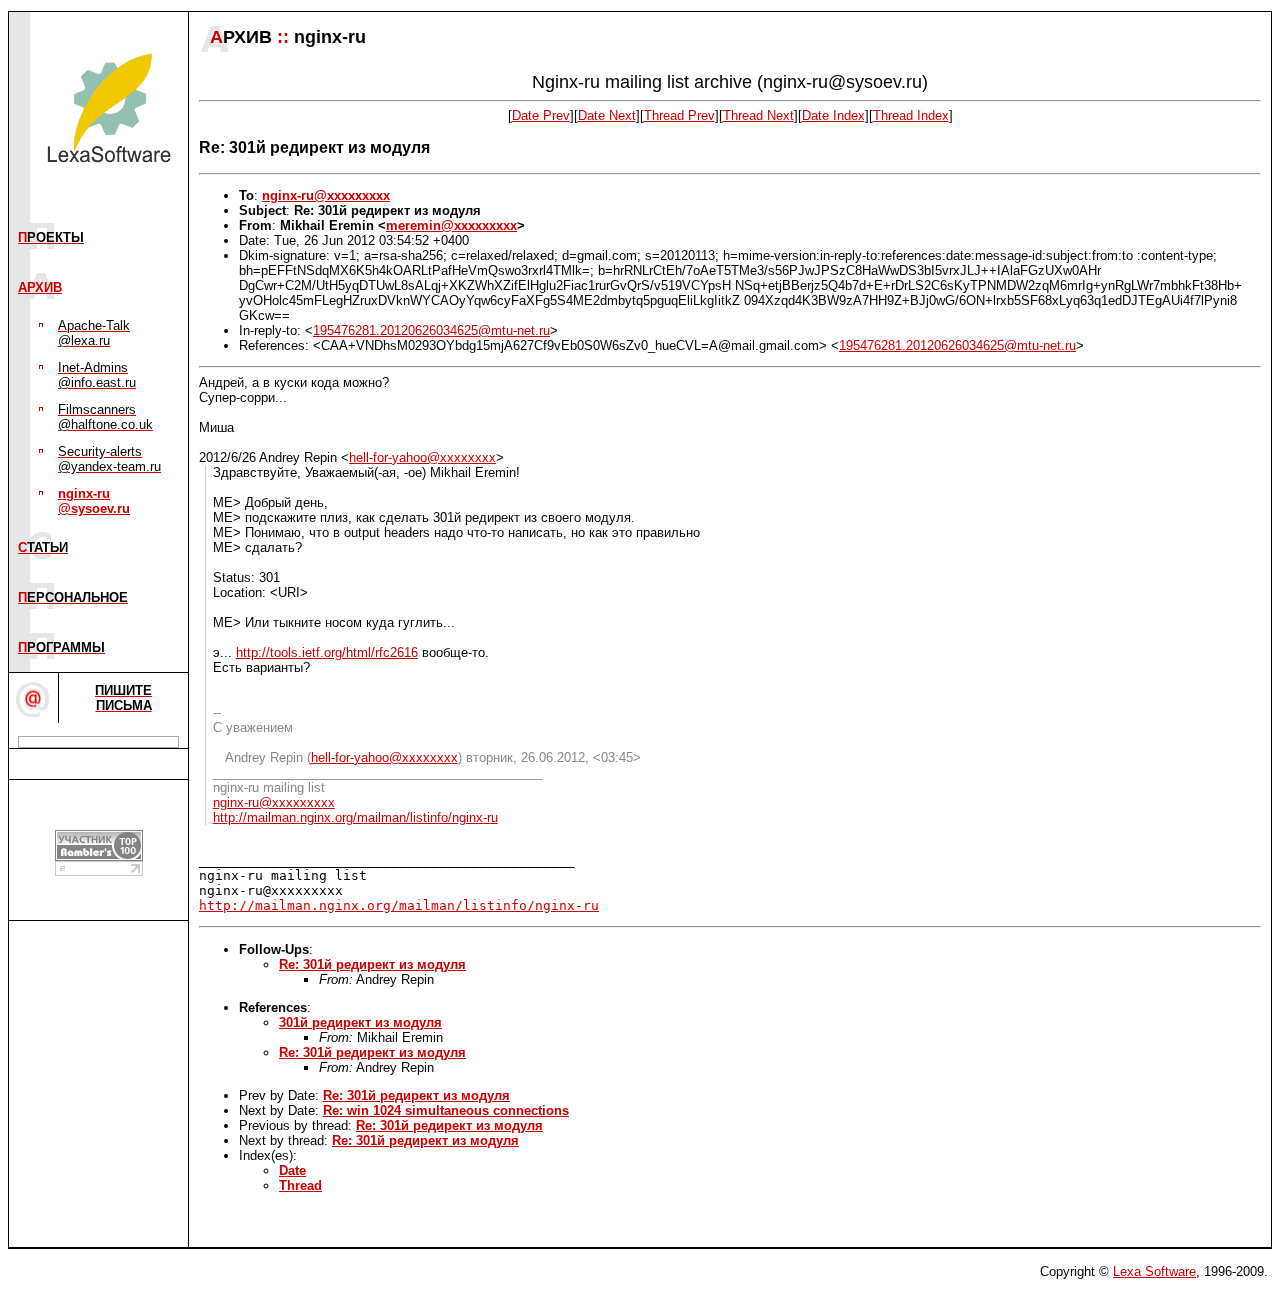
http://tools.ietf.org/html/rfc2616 (327, 652)
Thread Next (758, 115)
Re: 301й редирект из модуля (372, 964)
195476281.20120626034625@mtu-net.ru (431, 330)
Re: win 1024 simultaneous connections (446, 1110)
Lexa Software (1154, 1271)
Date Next (607, 115)
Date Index (833, 115)
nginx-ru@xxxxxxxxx (326, 195)
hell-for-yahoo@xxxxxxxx (422, 457)
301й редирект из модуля (360, 1022)
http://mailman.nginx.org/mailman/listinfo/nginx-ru (355, 817)
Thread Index (911, 115)
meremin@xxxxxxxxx (451, 225)
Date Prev (541, 115)
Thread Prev (679, 115)
